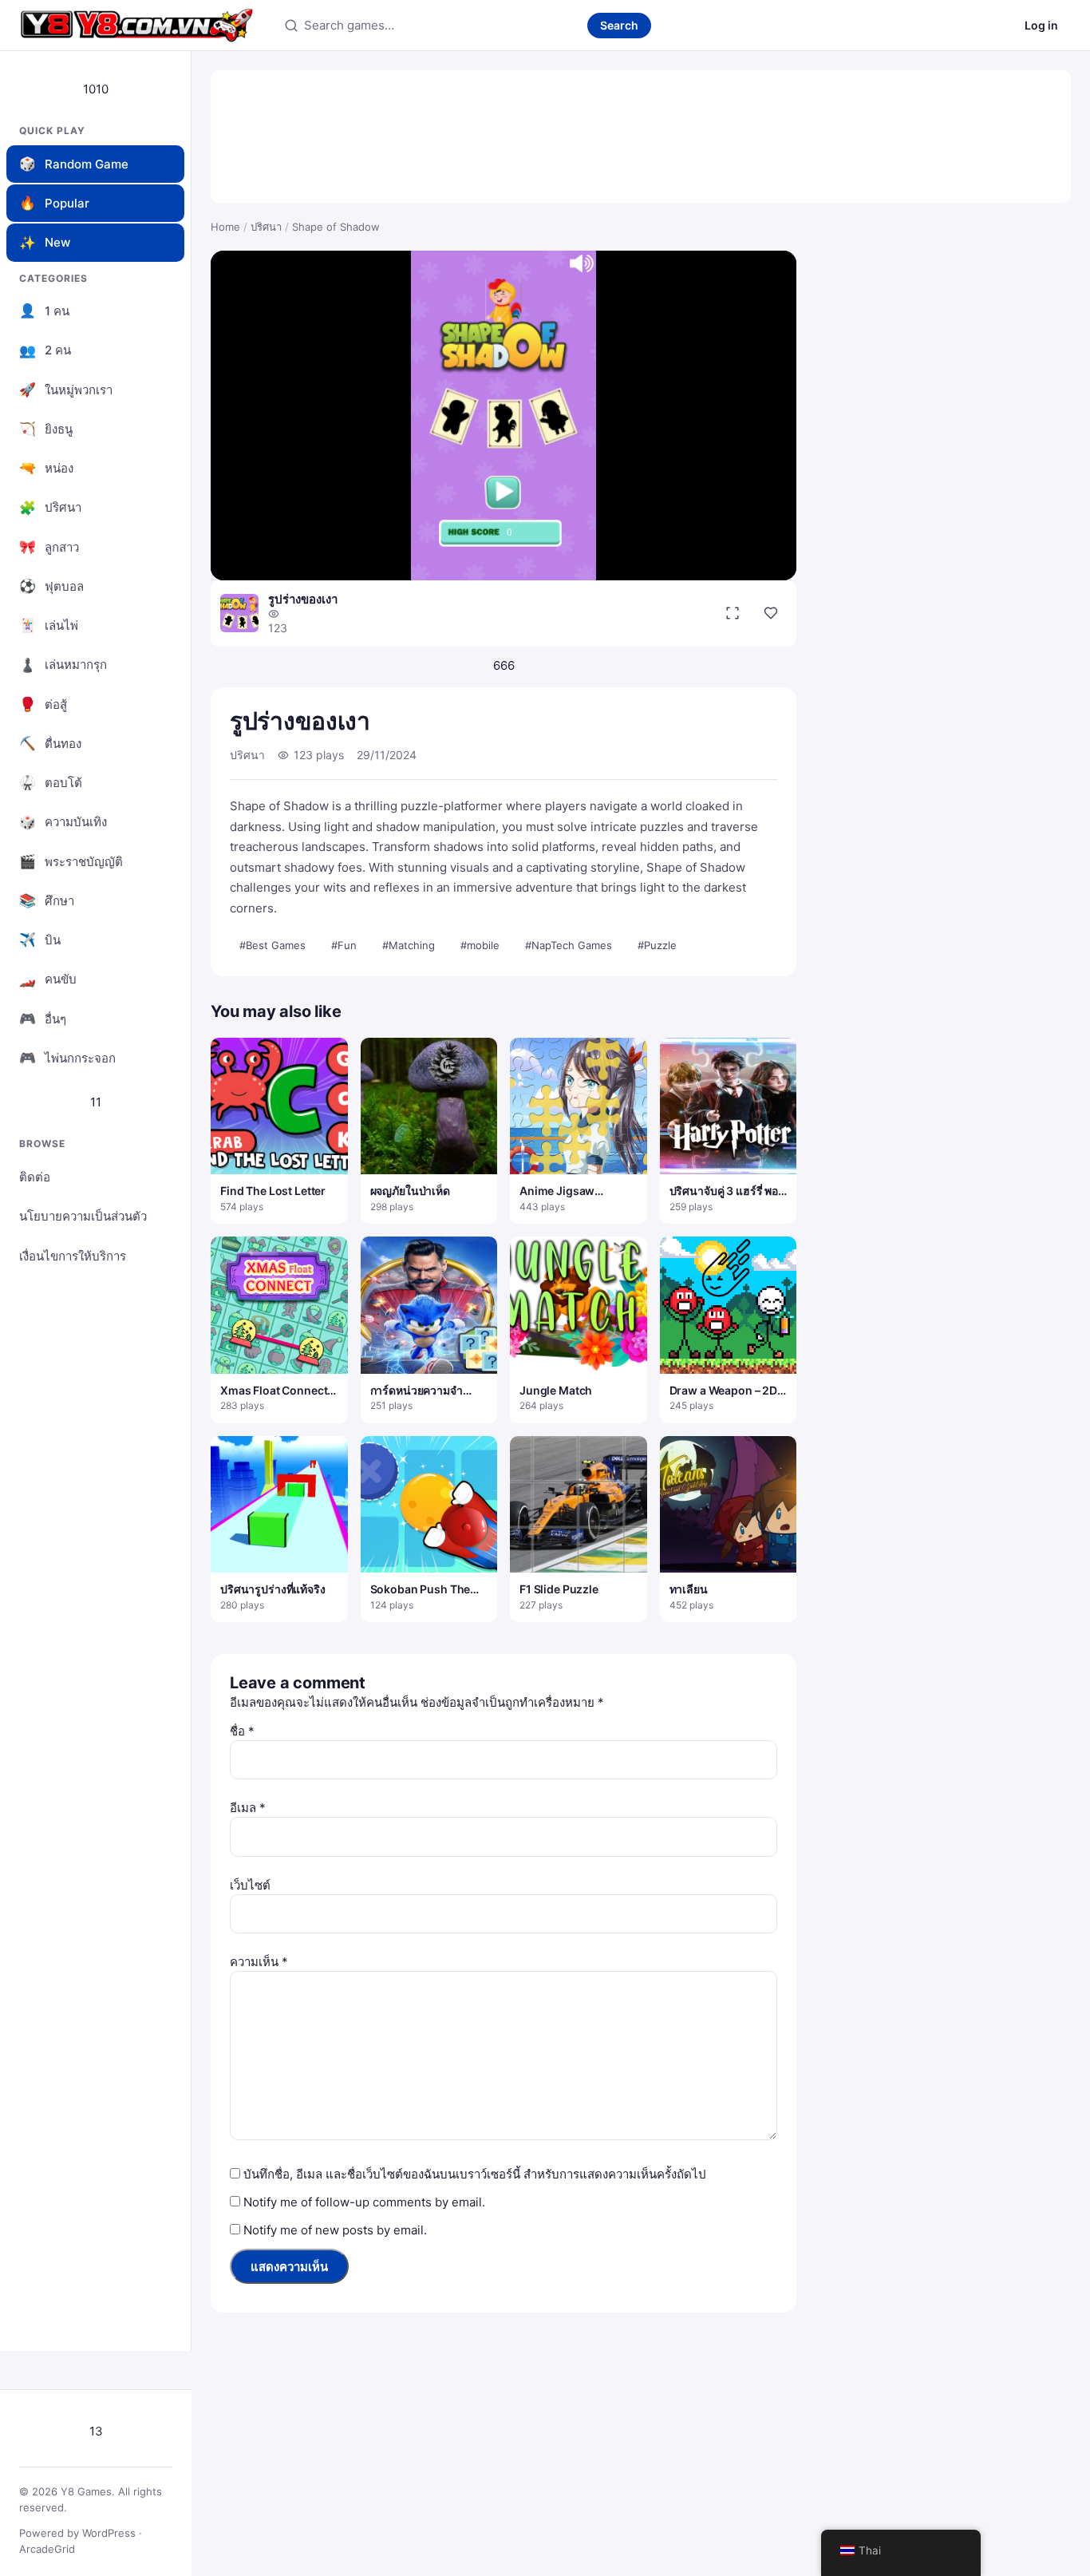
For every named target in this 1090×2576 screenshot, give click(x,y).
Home (225, 227)
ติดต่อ (35, 1177)
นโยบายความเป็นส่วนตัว (83, 1216)
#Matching (409, 945)
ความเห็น (259, 1962)
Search (619, 25)
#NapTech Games (569, 945)
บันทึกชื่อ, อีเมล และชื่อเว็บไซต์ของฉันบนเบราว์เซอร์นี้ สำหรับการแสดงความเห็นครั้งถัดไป (475, 2174)
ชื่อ (242, 1731)
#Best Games (272, 945)
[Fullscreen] (733, 613)
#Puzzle (657, 945)
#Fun (344, 945)
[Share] (771, 613)
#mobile (480, 945)
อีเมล (248, 1808)
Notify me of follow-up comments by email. (364, 2202)
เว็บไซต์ (250, 1885)
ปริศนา (266, 227)
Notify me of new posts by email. (335, 2230)
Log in (1041, 25)
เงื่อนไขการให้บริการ (73, 1256)
